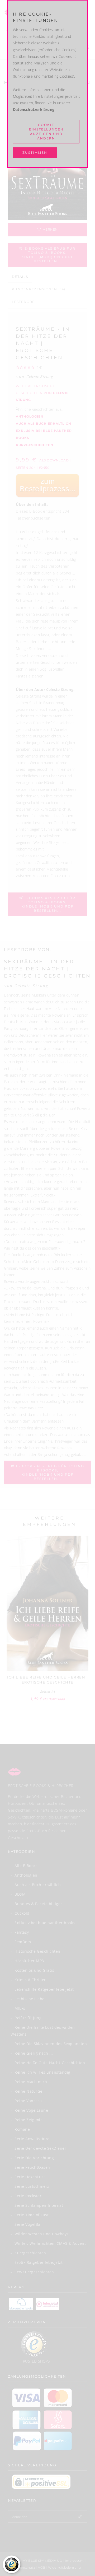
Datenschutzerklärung (34, 109)
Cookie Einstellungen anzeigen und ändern (46, 132)
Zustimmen (35, 153)
